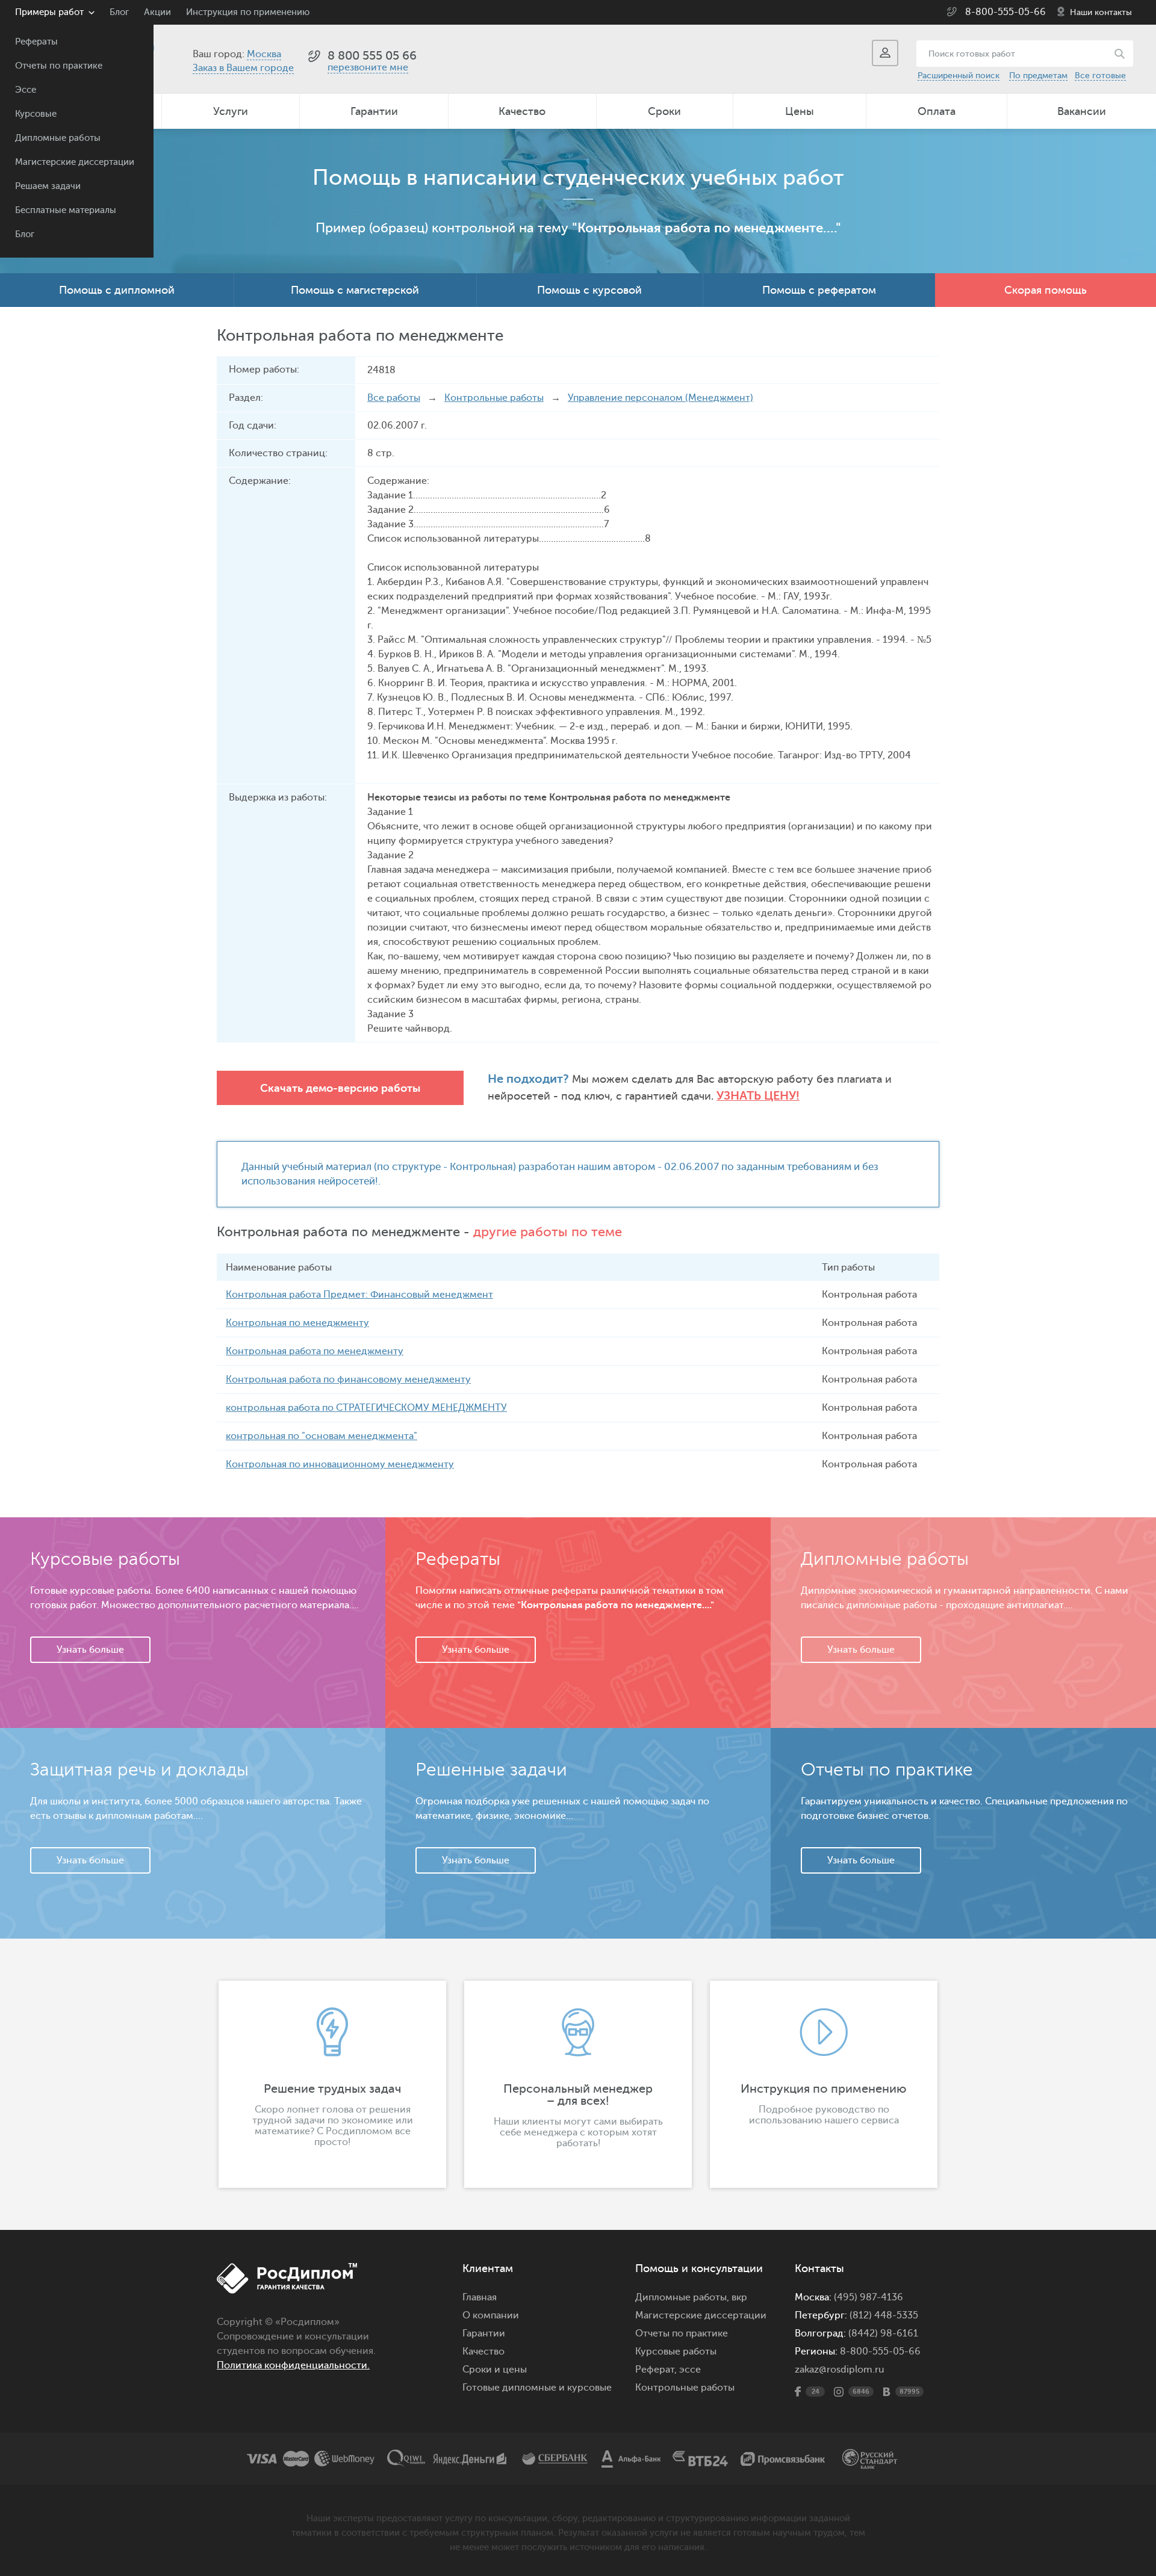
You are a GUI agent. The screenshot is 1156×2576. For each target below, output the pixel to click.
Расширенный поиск (959, 76)
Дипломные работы (58, 138)
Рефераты (36, 42)
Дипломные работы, (683, 2297)
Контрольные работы (494, 398)
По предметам (1038, 76)
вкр (739, 2297)
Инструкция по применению (248, 12)
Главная (480, 2297)
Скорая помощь (1046, 290)
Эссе (26, 90)
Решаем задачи (48, 186)
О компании (491, 2315)
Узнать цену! (758, 1096)
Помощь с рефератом (819, 290)
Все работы (394, 398)
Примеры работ (49, 12)
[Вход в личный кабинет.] (885, 53)
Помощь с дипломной (117, 290)
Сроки (664, 111)
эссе (690, 2370)
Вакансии (1082, 111)
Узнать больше (90, 1650)
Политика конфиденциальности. (293, 2365)
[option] (332, 2084)
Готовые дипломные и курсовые (537, 2388)
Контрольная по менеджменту (297, 1323)
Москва (264, 54)
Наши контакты (1101, 12)
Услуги (231, 111)
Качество (522, 111)
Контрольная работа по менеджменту (315, 1351)
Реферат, (656, 2370)
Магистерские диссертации (75, 162)
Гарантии (374, 111)
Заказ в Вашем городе (243, 68)
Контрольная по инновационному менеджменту (340, 1464)
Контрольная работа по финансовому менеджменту (348, 1379)
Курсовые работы (676, 2352)
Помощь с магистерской (355, 290)
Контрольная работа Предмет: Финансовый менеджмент (359, 1295)
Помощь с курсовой (589, 290)
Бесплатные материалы (66, 210)
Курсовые (36, 114)
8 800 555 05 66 (372, 56)
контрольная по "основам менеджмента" (322, 1436)
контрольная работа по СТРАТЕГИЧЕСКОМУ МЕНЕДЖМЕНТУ (366, 1408)
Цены (800, 111)
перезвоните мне (368, 67)
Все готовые (1100, 76)
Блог (25, 234)
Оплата (937, 111)
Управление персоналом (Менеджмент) (660, 398)
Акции (157, 12)
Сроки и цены (495, 2370)
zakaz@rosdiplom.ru (840, 2370)
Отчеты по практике (59, 66)
